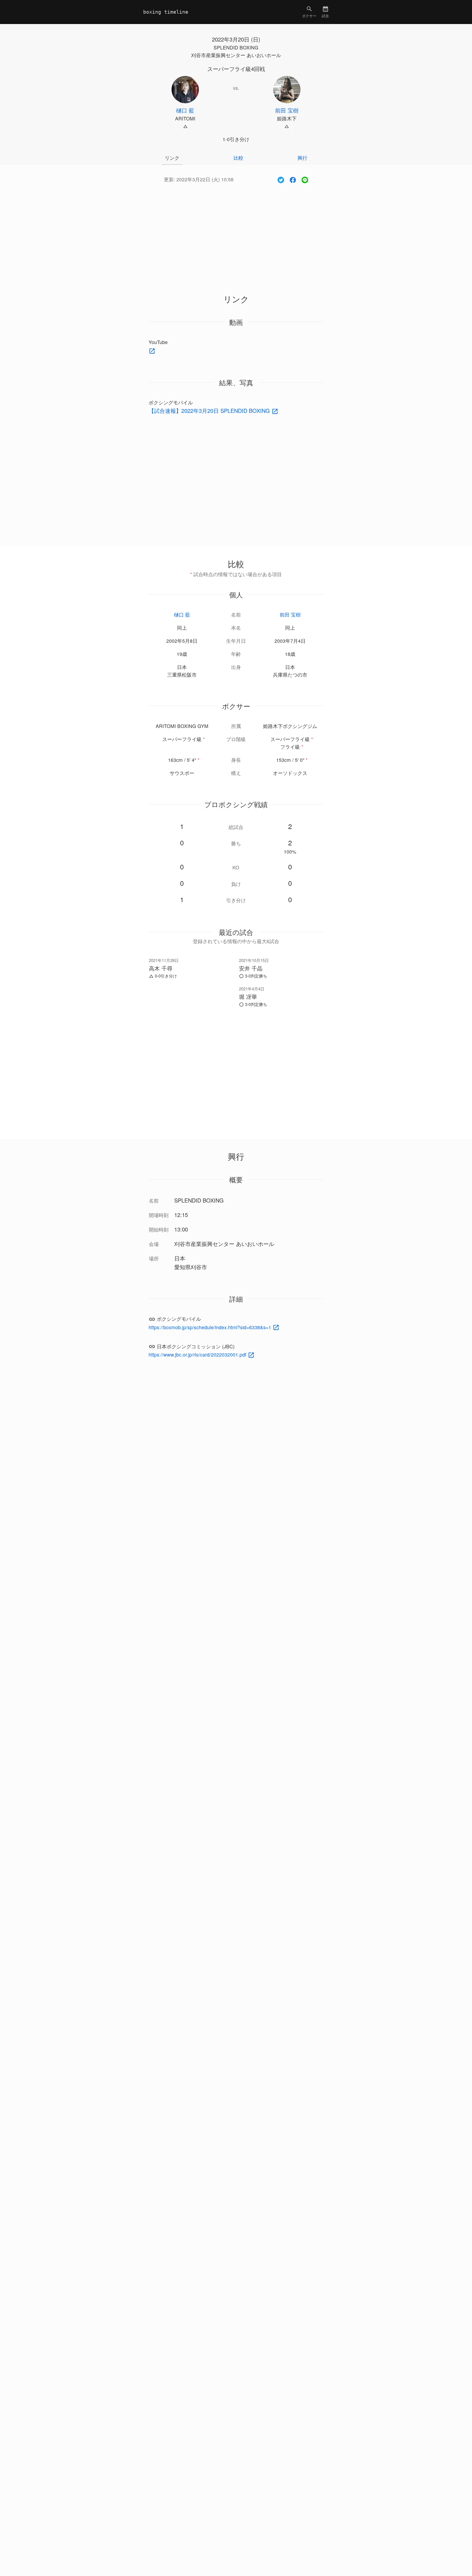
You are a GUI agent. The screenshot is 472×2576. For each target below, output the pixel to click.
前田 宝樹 (290, 615)
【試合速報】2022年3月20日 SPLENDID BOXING (210, 411)
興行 (302, 158)
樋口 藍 (182, 615)
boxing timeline (166, 12)
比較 (238, 158)
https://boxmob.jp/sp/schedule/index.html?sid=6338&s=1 (211, 1327)
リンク (172, 158)
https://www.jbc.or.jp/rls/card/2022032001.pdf (198, 1354)
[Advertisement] (236, 232)
